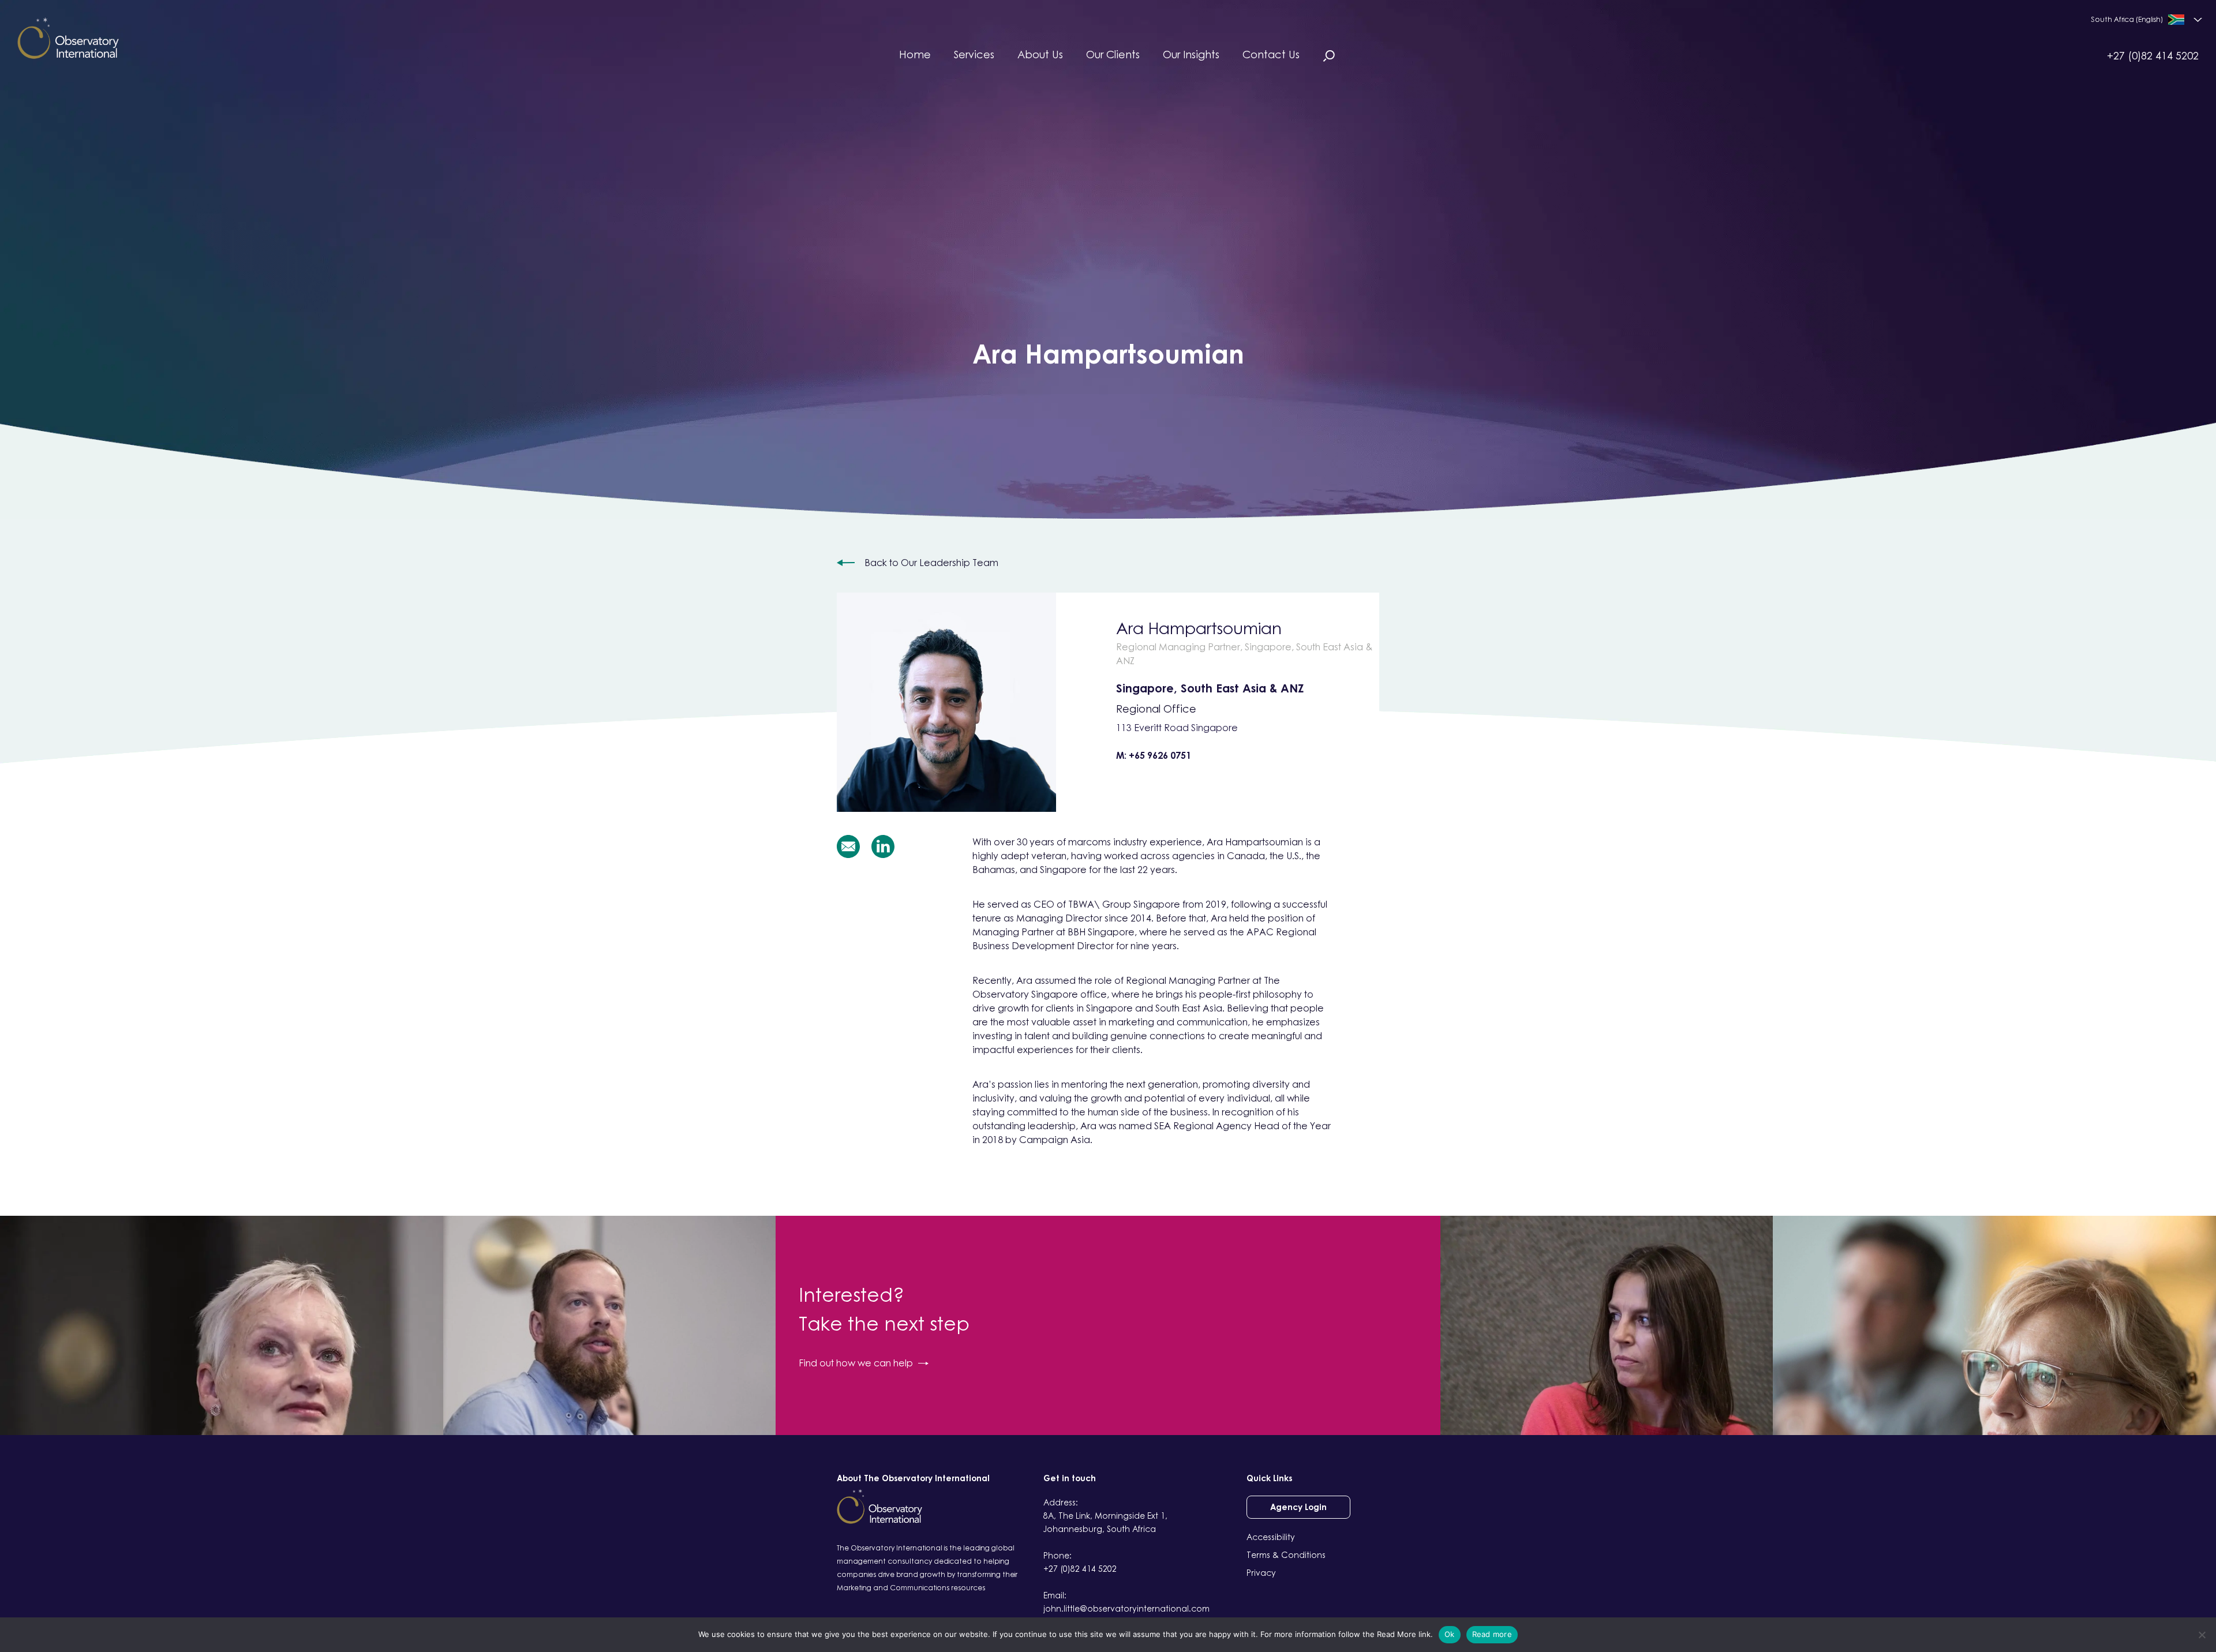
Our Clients (1113, 54)
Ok (1450, 1634)
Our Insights (1191, 54)
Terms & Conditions (1286, 1555)
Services (974, 54)
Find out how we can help (856, 1363)
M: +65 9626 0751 (1154, 755)
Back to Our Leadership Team (931, 563)
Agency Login (1298, 1507)
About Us (1040, 54)
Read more (1492, 1634)
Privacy (1261, 1573)
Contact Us (1271, 54)
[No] (2202, 1635)
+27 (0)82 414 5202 (2153, 55)
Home (915, 54)
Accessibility (1271, 1537)
